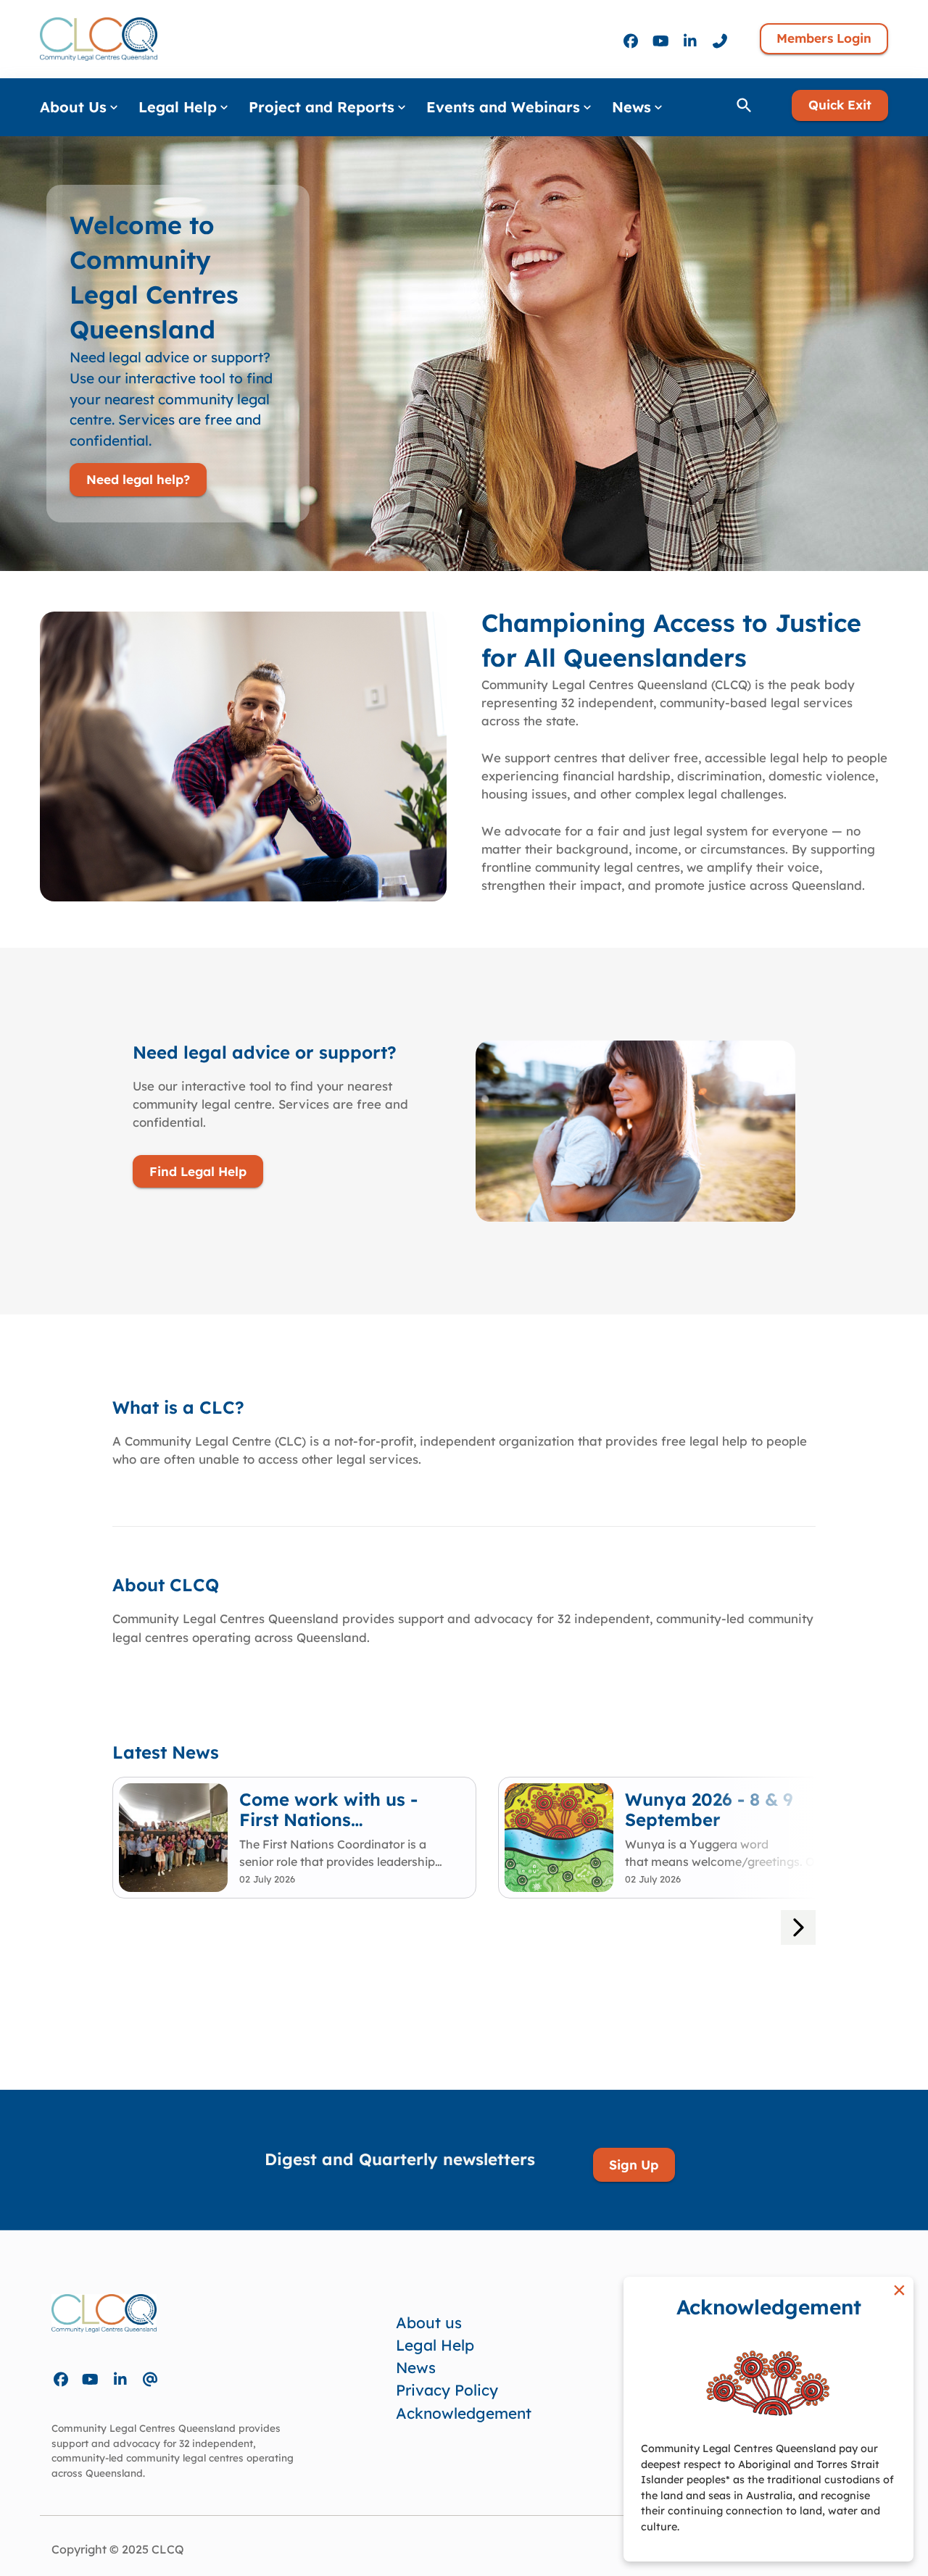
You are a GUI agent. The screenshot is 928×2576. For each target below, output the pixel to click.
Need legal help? (138, 479)
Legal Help (435, 2345)
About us (429, 2322)
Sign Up (634, 2164)
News (416, 2367)
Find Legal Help (198, 1171)
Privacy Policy (447, 2390)
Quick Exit (840, 105)
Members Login (824, 38)
